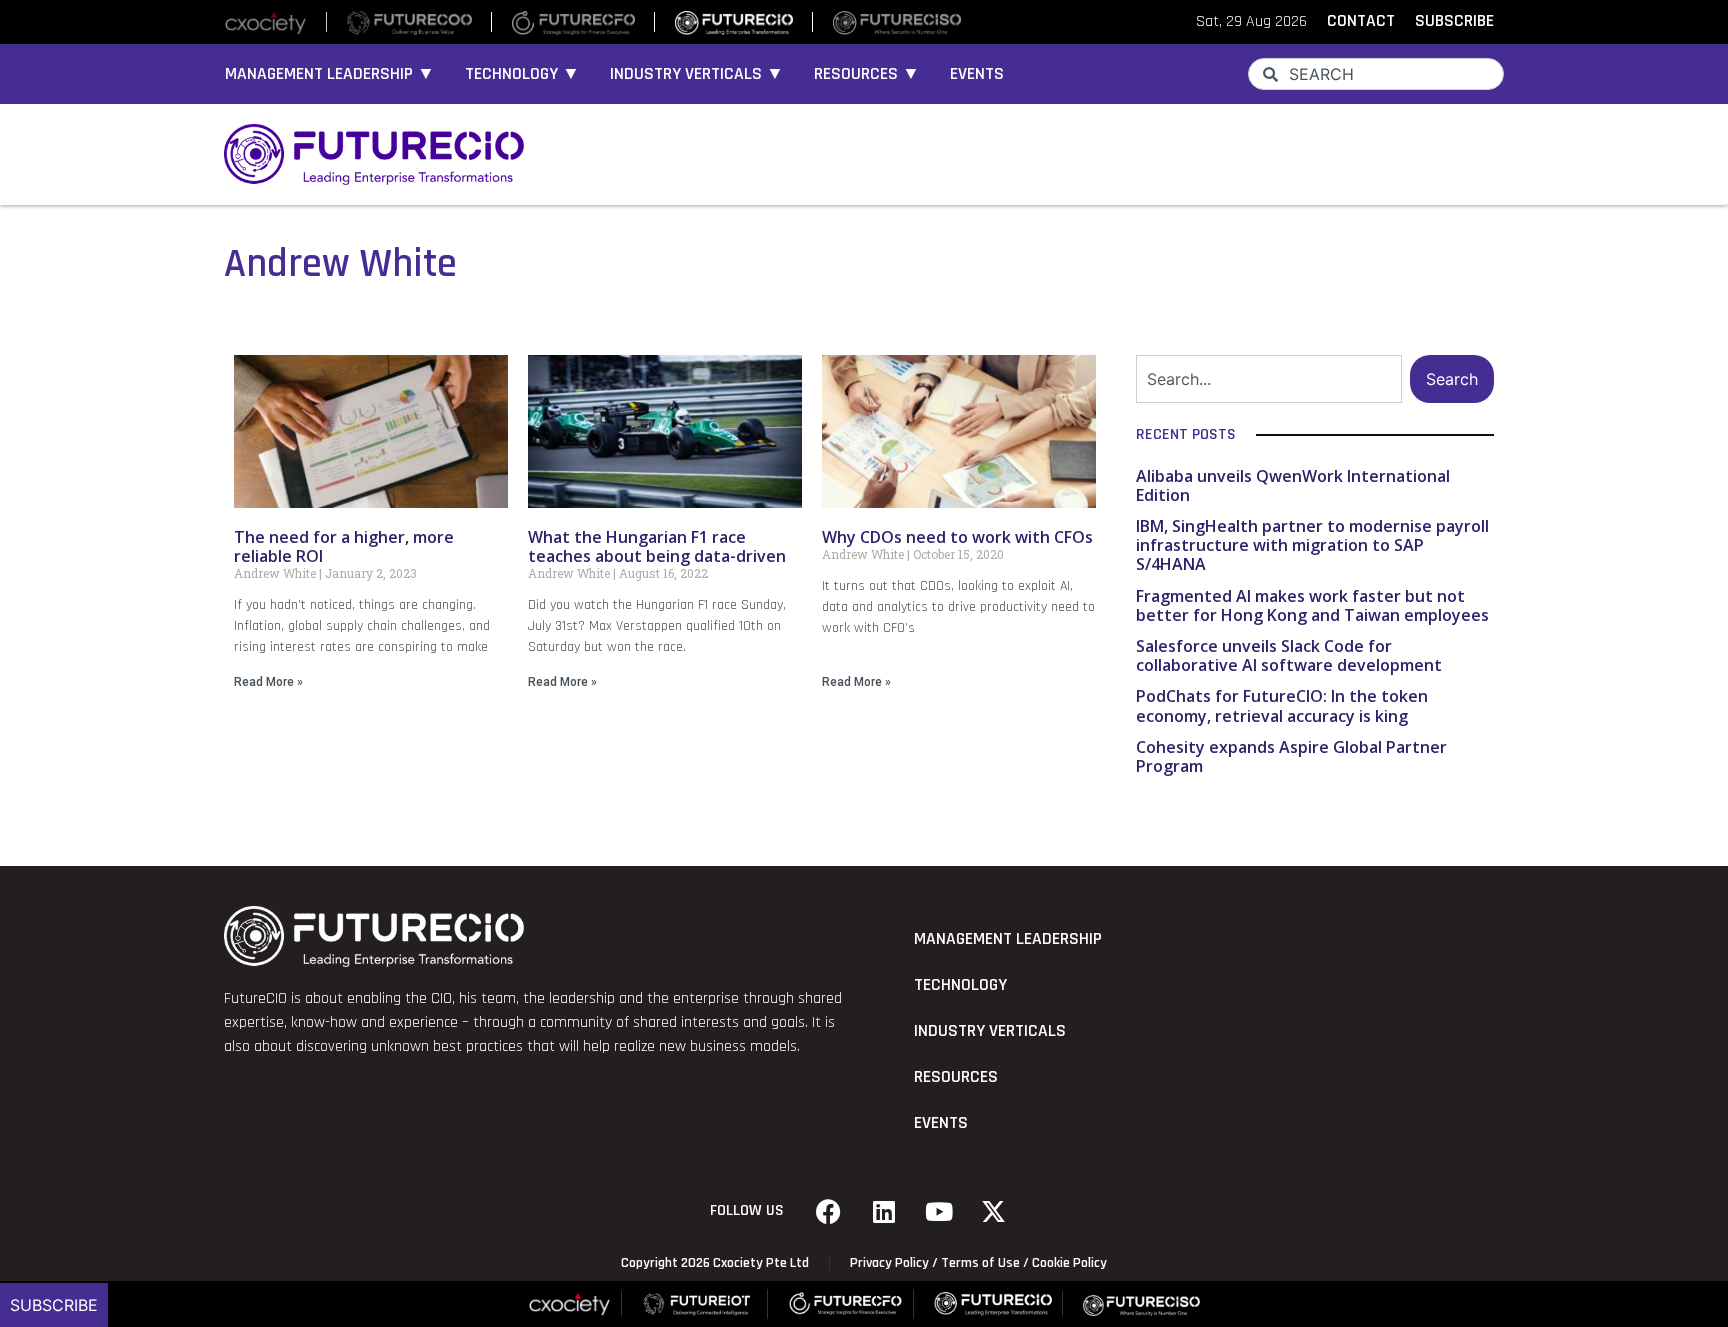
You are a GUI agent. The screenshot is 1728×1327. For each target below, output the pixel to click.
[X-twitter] (994, 1211)
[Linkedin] (884, 1211)
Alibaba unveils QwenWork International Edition (1293, 485)
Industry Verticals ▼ (697, 74)
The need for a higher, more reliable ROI (344, 546)
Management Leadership (1008, 939)
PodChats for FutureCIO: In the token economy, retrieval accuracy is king (1282, 705)
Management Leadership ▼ (330, 74)
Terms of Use (980, 1263)
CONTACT (1361, 21)
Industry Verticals (990, 1031)
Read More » (268, 682)
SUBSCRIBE (1454, 21)
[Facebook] (829, 1211)
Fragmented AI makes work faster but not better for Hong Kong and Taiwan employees (1312, 605)
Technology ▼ (522, 74)
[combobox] (1376, 74)
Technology (960, 985)
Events (977, 74)
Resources (956, 1077)
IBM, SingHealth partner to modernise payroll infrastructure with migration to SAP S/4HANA (1312, 545)
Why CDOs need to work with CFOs (957, 537)
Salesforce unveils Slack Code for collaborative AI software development (1289, 655)
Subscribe (54, 1305)
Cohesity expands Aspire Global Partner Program (1291, 756)
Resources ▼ (867, 74)
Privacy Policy (889, 1263)
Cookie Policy (1069, 1263)
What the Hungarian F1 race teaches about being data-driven (657, 546)
